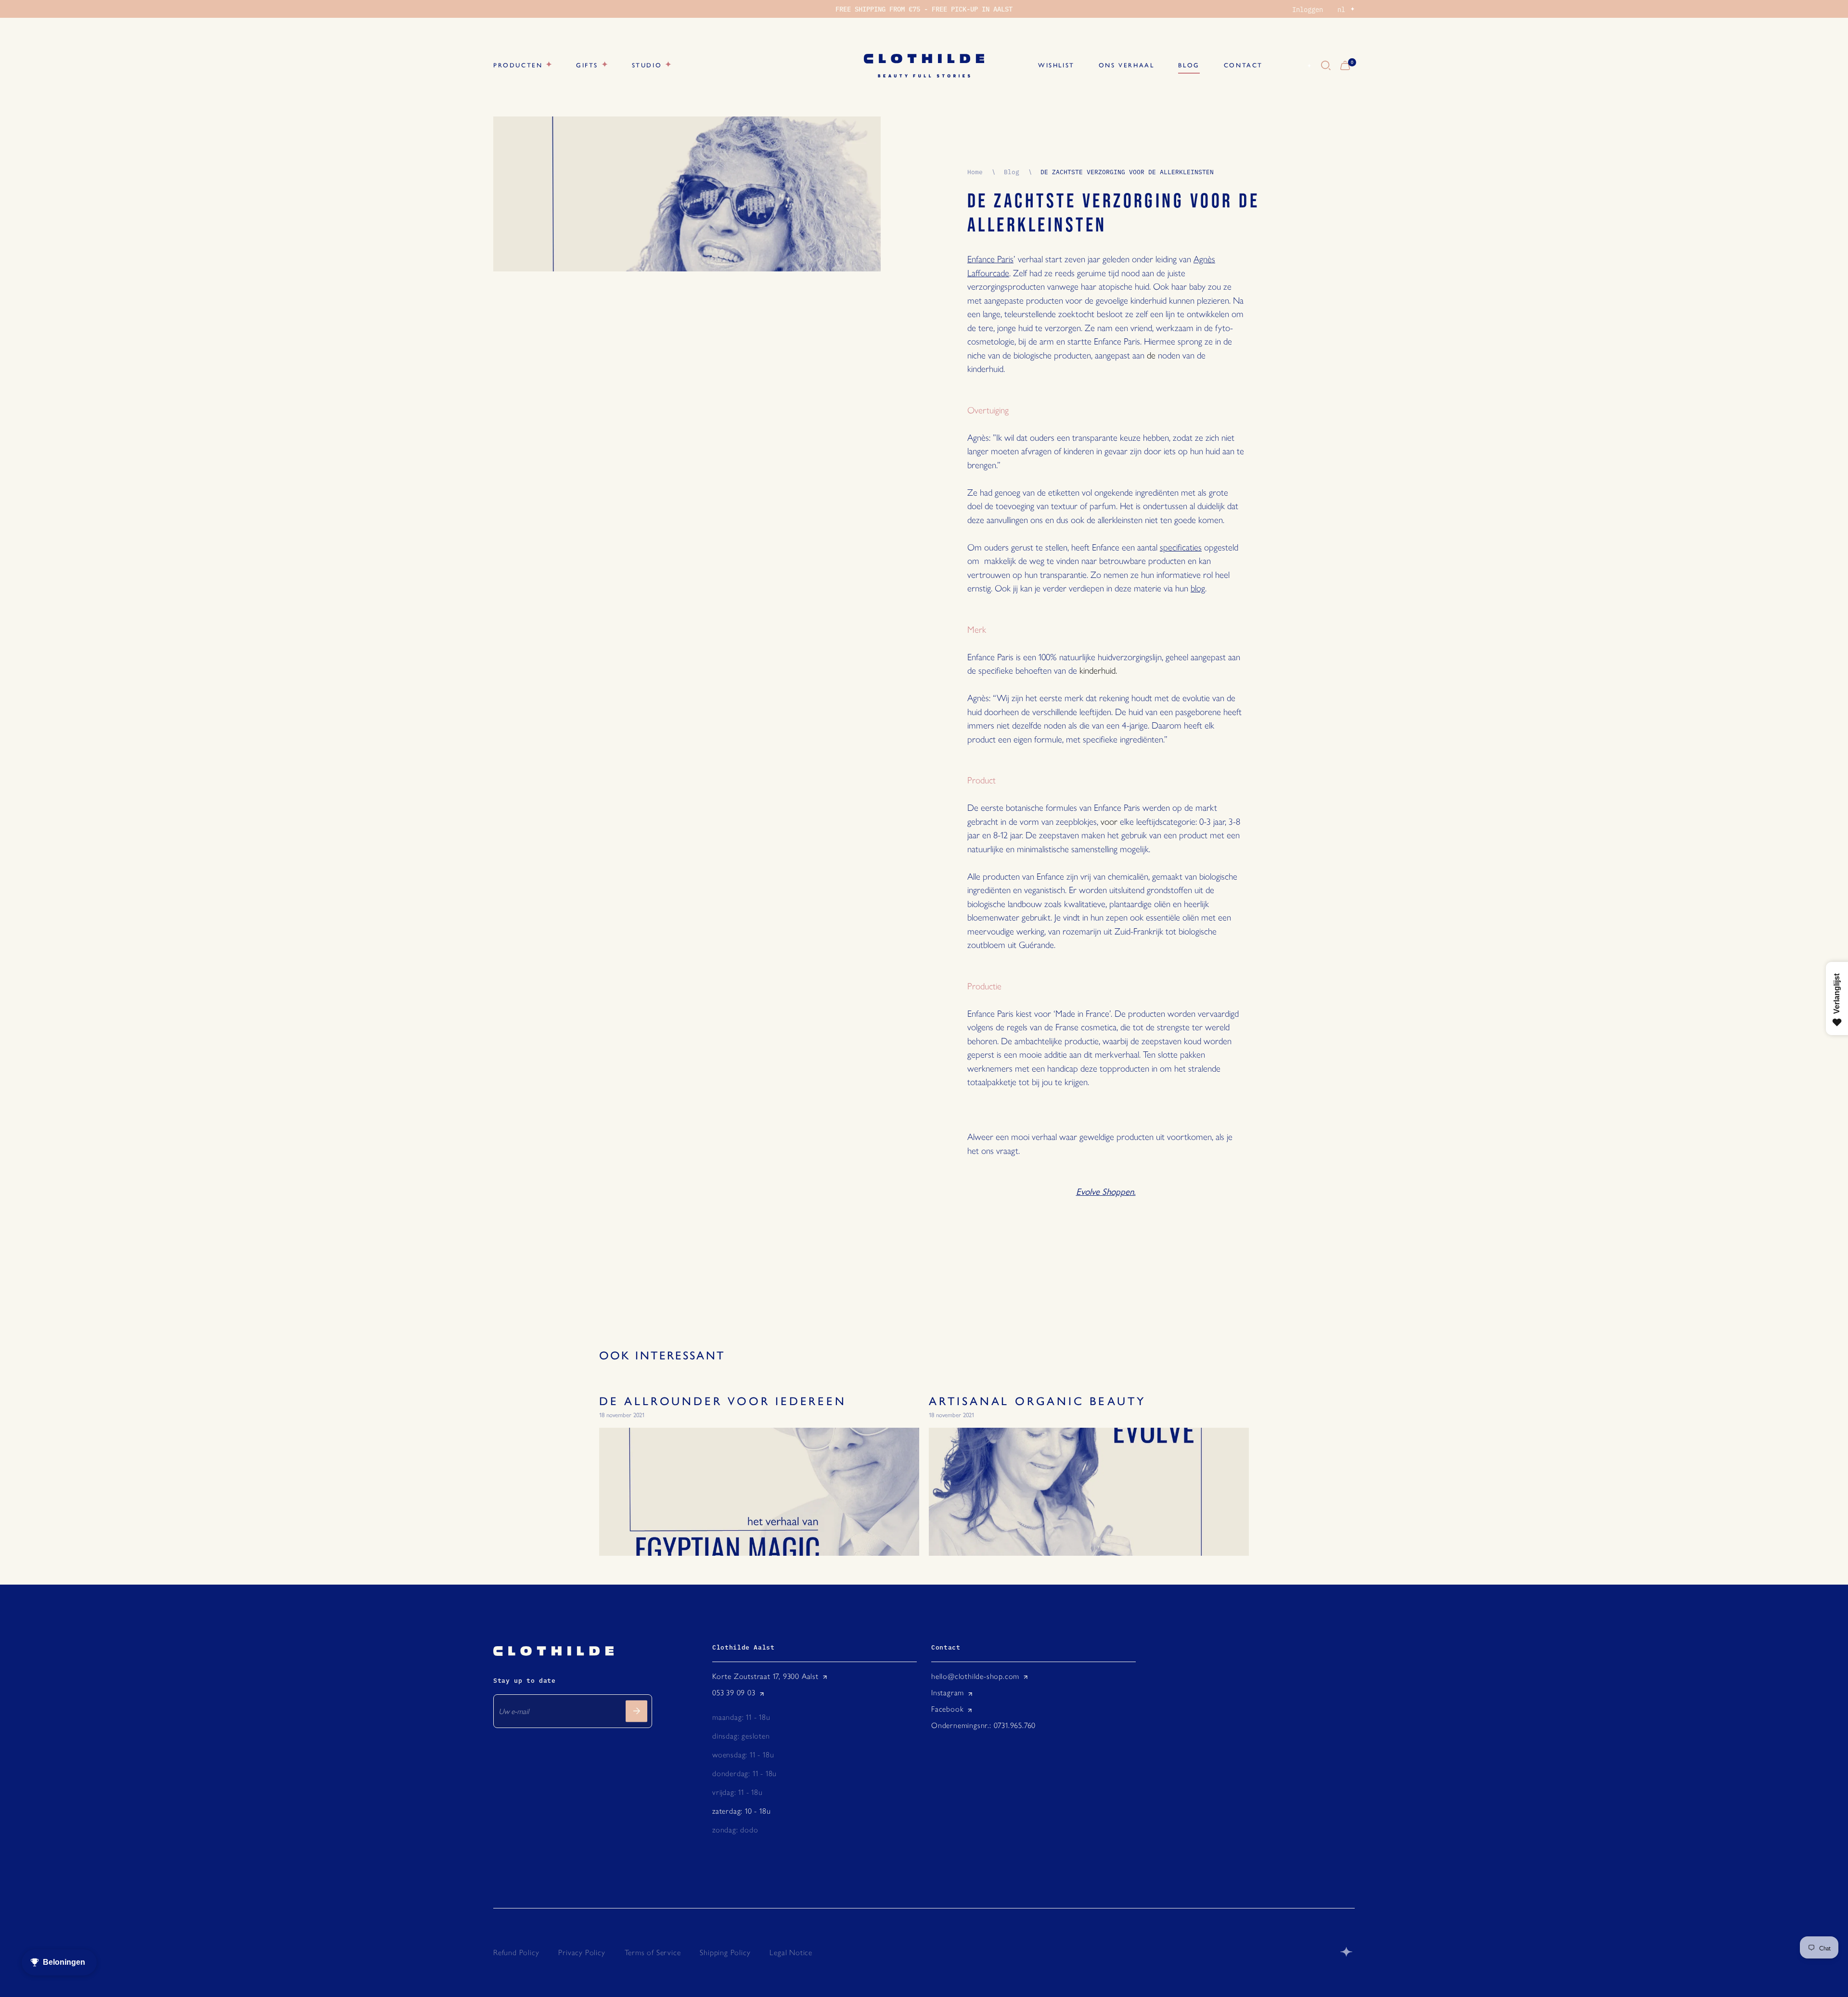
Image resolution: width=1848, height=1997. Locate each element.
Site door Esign (1347, 1952)
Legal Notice (791, 1952)
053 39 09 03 (734, 1693)
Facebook (947, 1709)
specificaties (1181, 547)
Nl (1298, 66)
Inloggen (1308, 9)
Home (975, 171)
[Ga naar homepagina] (924, 66)
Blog (1012, 171)
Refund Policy (516, 1952)
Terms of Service (653, 1952)
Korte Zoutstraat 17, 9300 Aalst (765, 1676)
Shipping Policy (725, 1952)
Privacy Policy (582, 1952)
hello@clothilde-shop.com (975, 1676)
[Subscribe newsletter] (636, 1711)
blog (1198, 588)
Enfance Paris (990, 259)
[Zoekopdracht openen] (1326, 66)
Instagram (948, 1693)
